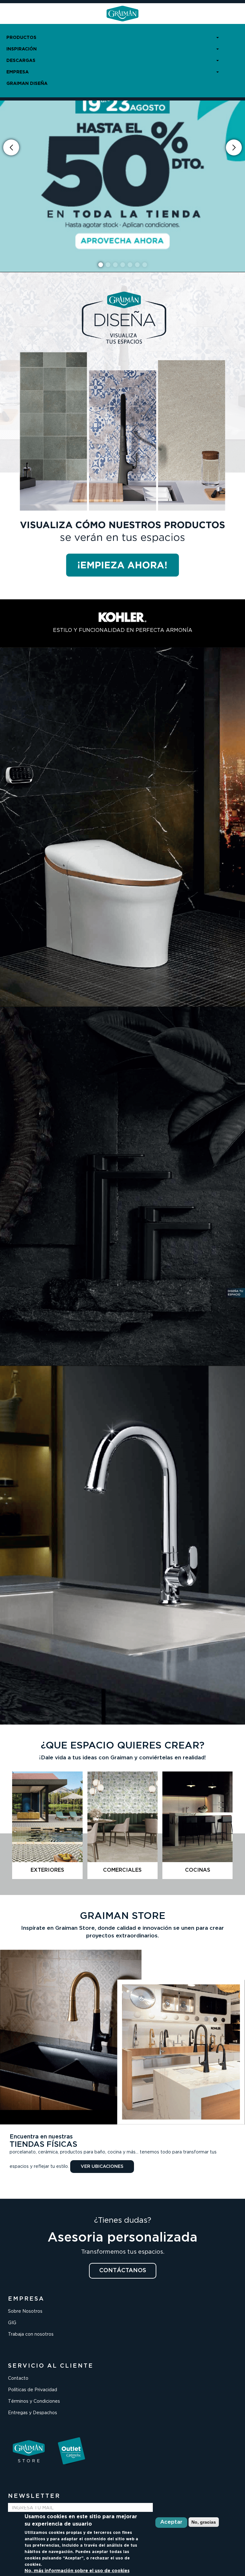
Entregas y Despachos (33, 2413)
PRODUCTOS (21, 38)
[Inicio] (122, 14)
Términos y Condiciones (34, 2401)
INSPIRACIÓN (22, 49)
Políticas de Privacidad (33, 2390)
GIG (12, 2323)
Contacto (18, 2378)
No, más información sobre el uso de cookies (77, 2571)
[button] (234, 147)
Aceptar (171, 2522)
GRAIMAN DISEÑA (27, 84)
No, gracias (204, 2522)
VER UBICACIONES (102, 2167)
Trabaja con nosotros (31, 2334)
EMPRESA (18, 72)
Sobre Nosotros (25, 2311)
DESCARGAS (21, 61)
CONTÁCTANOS (123, 2271)
